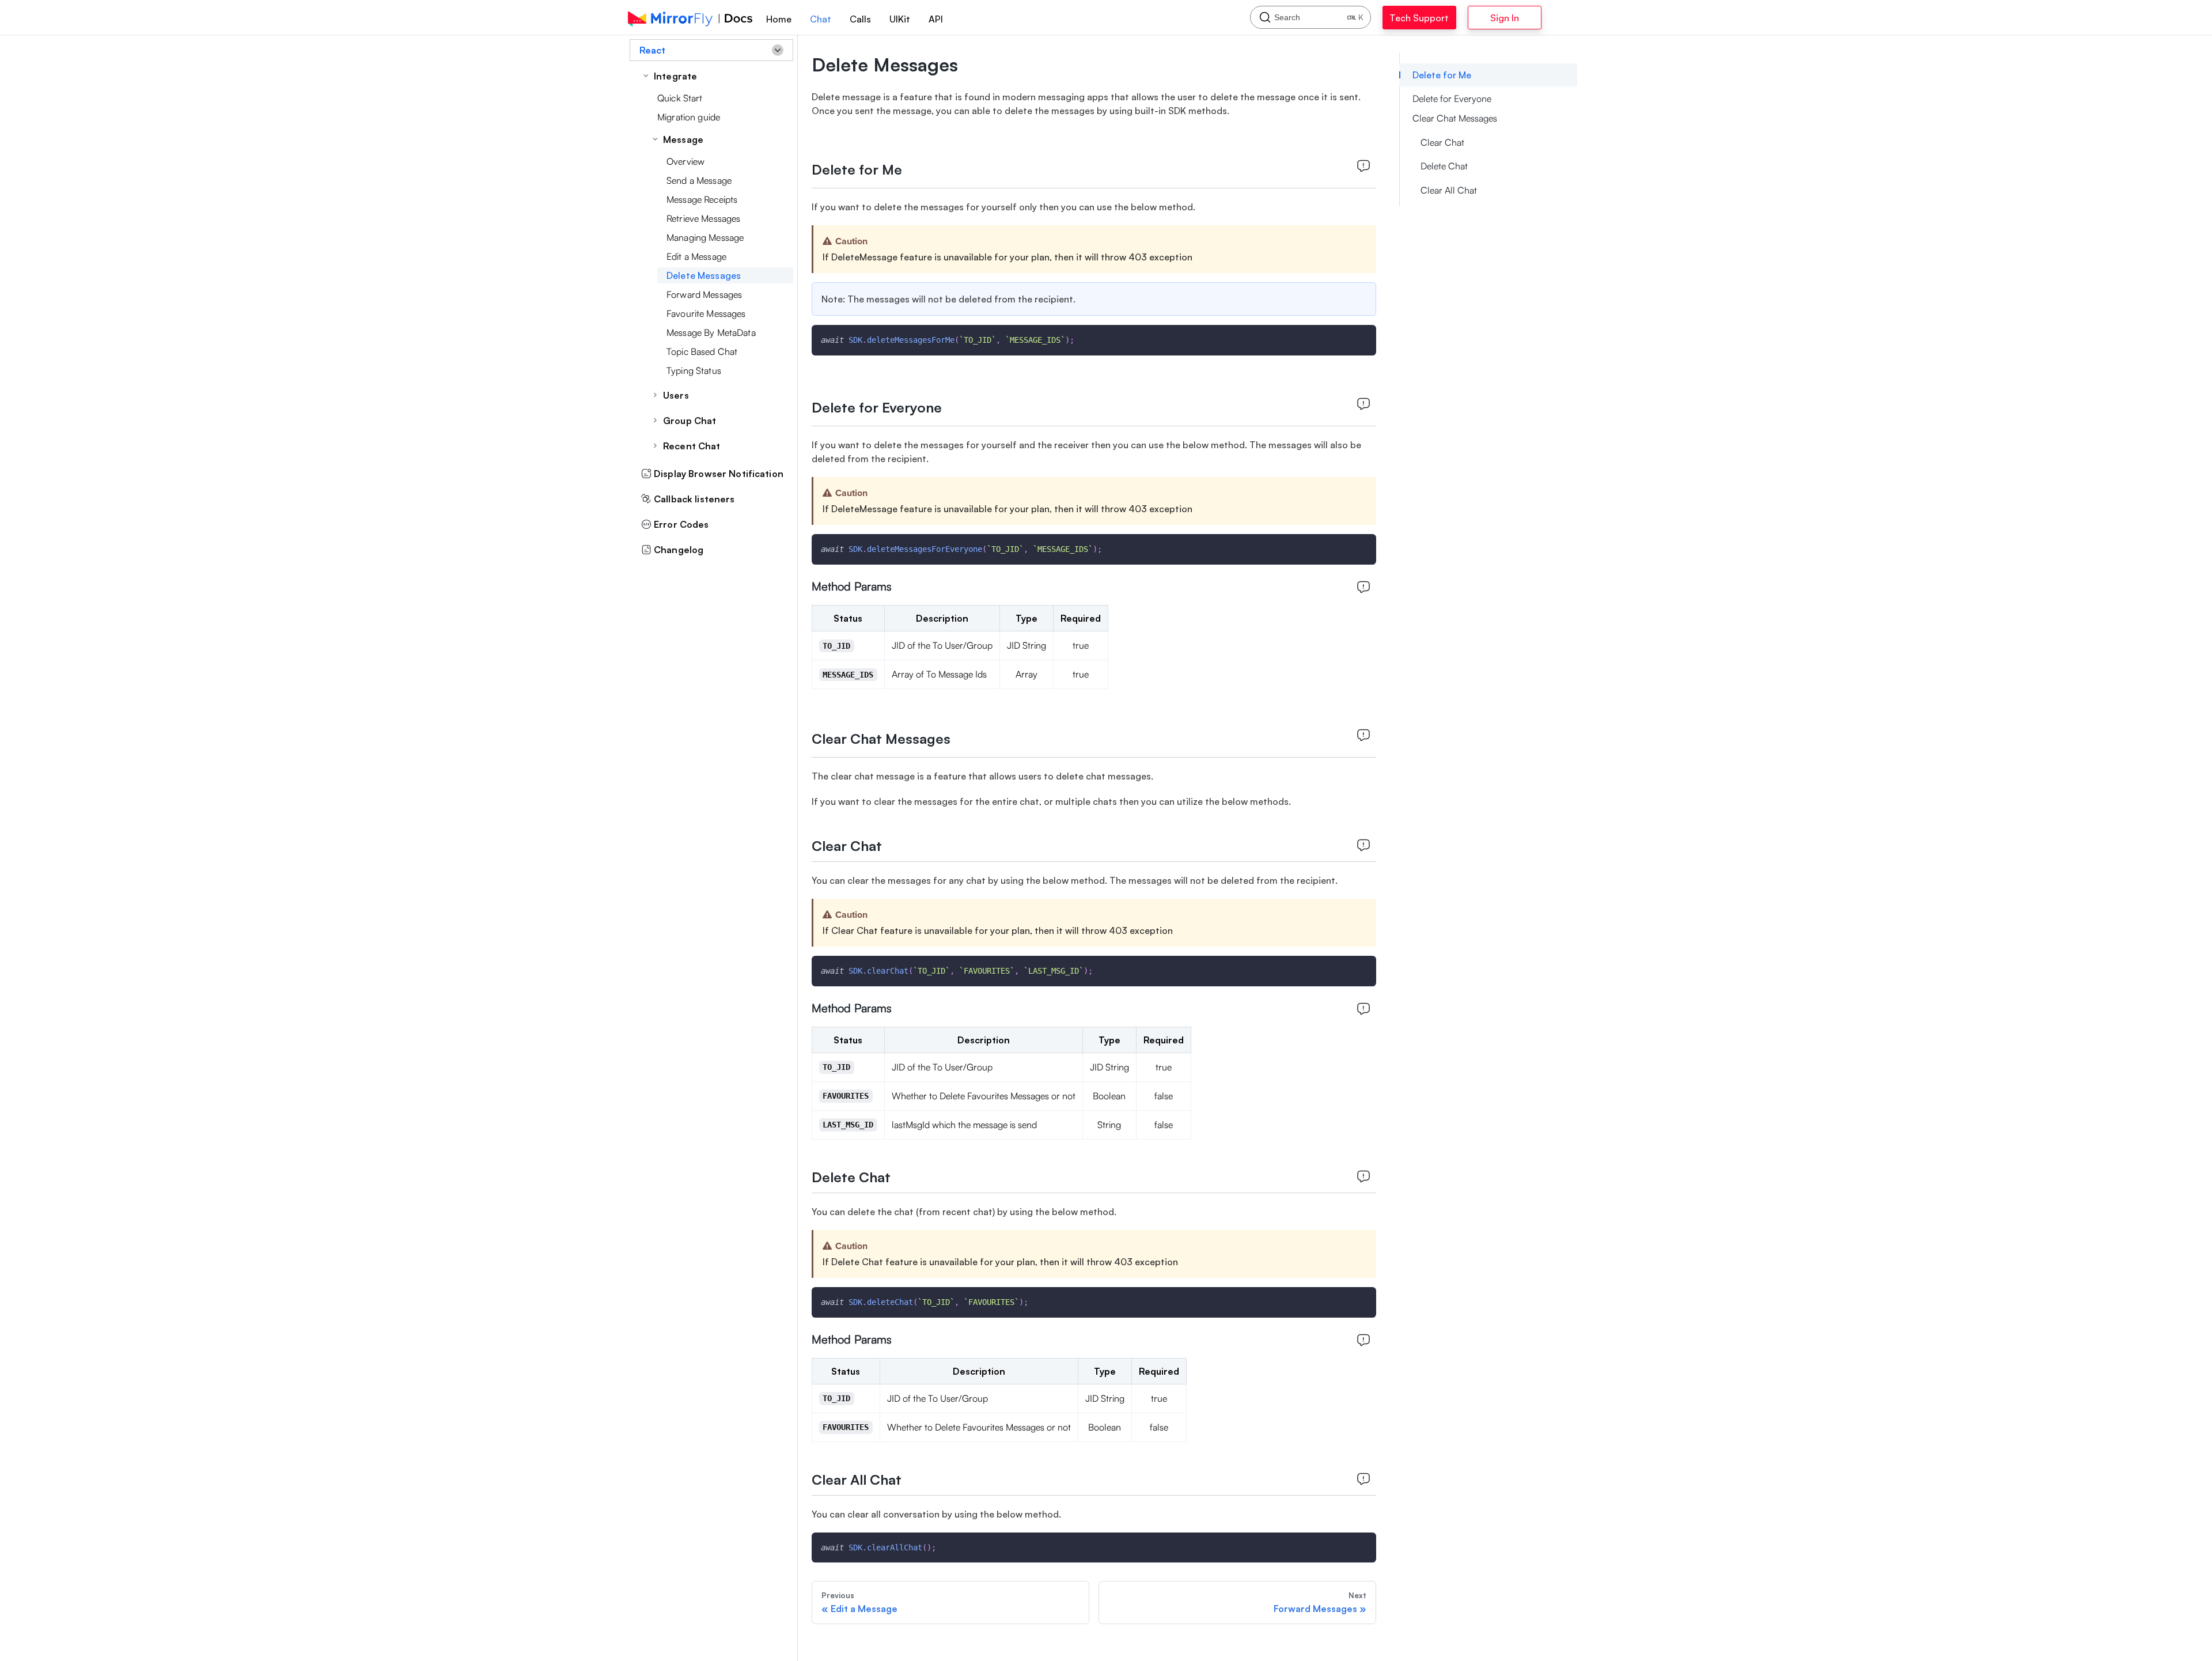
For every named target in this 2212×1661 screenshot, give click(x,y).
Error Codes (681, 524)
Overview (685, 161)
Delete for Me (1442, 75)
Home (779, 19)
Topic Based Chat (702, 351)
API (936, 19)
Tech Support (1432, 18)
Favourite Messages (706, 313)
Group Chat (690, 421)
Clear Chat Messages (1455, 118)
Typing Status (694, 370)
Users (676, 395)
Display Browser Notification (719, 474)
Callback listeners (694, 499)
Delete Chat (1444, 166)
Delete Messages (704, 275)
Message (683, 139)
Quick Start (680, 98)
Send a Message (699, 180)
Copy (1358, 337)
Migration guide (689, 117)
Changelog (679, 550)
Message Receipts (702, 199)
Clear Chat (1442, 142)
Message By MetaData (711, 332)
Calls (860, 19)
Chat (821, 19)
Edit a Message (696, 256)
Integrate (675, 76)
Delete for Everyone (1452, 99)
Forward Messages (704, 294)
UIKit (900, 19)
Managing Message (705, 237)
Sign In (1535, 18)
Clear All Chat (1449, 190)
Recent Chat (692, 446)
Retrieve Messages (703, 218)
